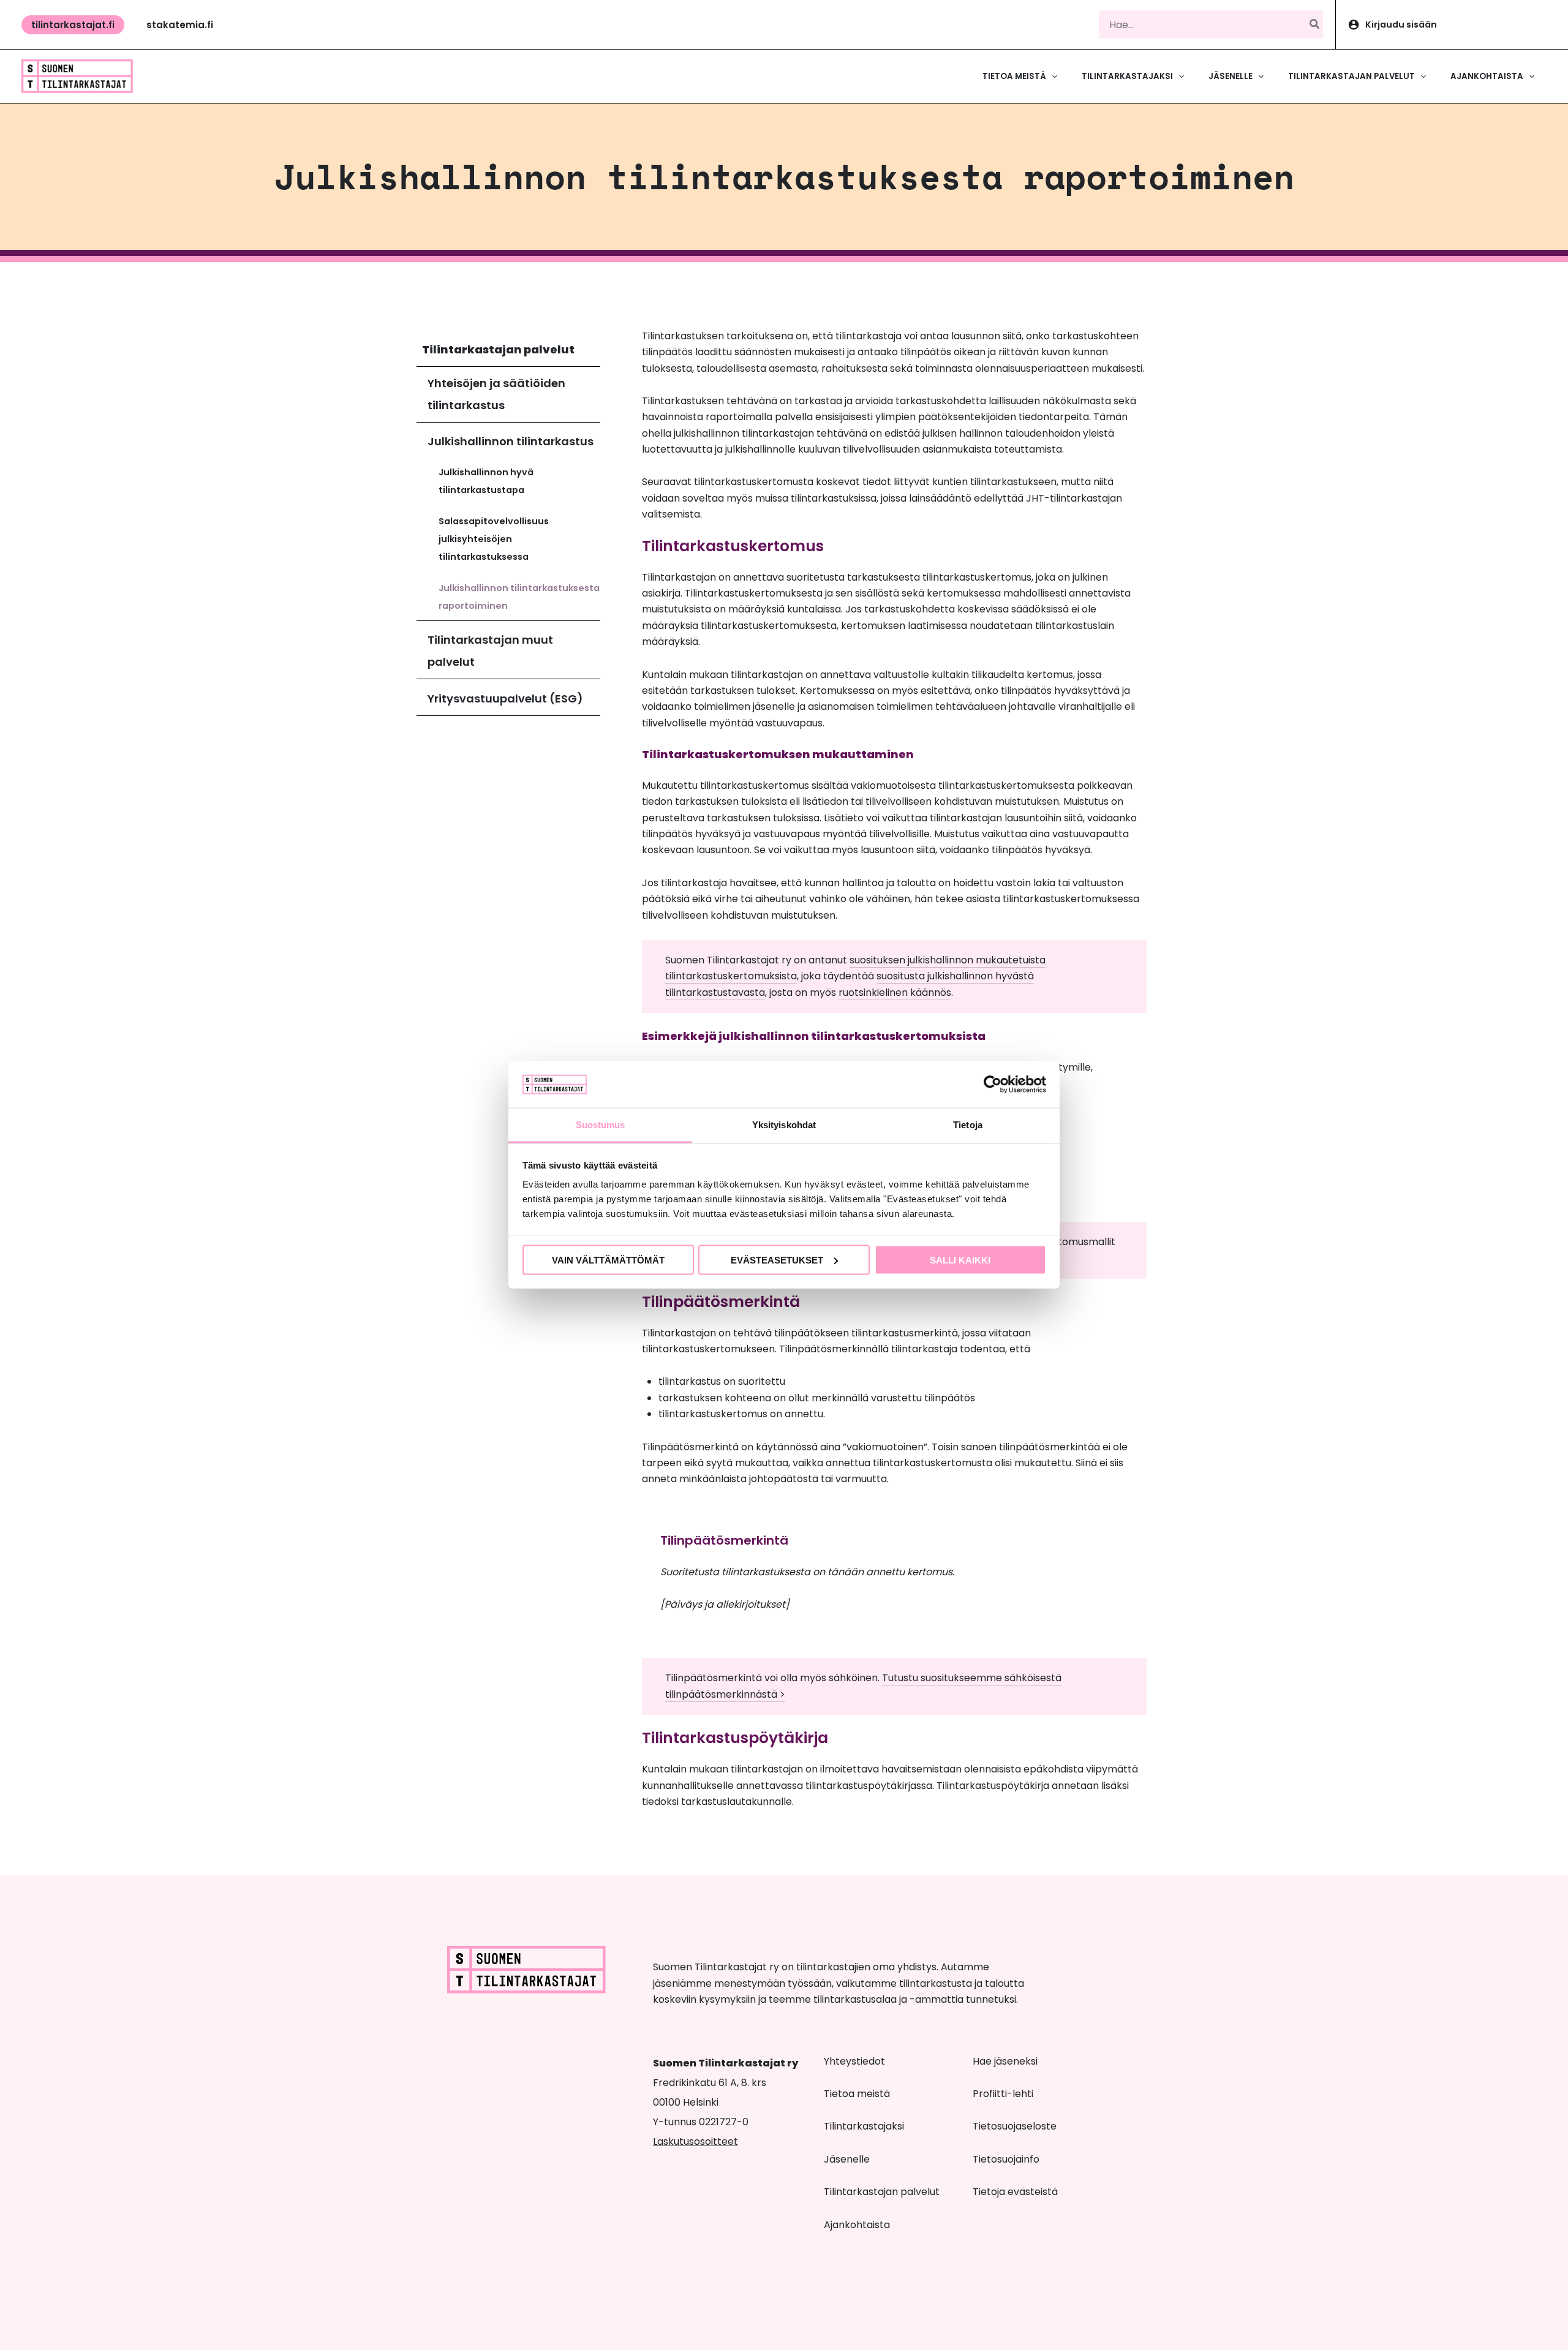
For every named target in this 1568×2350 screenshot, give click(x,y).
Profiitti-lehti (1003, 2094)
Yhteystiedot (854, 2061)
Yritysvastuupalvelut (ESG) (505, 699)
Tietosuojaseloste (1015, 2126)
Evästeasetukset (777, 1260)
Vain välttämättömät (608, 1260)
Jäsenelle (847, 2159)
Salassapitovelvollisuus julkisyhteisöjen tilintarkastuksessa (494, 539)
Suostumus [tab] (601, 1125)
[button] (73, 25)
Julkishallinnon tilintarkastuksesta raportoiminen (519, 597)
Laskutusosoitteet (695, 2141)
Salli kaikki (960, 1260)
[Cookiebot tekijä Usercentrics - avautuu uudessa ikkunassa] (993, 1084)
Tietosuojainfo (1006, 2159)
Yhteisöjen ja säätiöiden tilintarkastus (496, 394)
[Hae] (1315, 24)
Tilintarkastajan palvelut (498, 349)
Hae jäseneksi (1005, 2061)
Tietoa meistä (857, 2094)
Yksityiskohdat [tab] (784, 1125)
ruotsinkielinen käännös (895, 992)
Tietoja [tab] (968, 1125)
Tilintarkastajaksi (864, 2126)
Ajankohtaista (857, 2225)
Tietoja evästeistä (1015, 2192)
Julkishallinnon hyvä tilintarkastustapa (486, 481)
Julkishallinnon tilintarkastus (511, 441)
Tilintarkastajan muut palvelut (490, 651)
